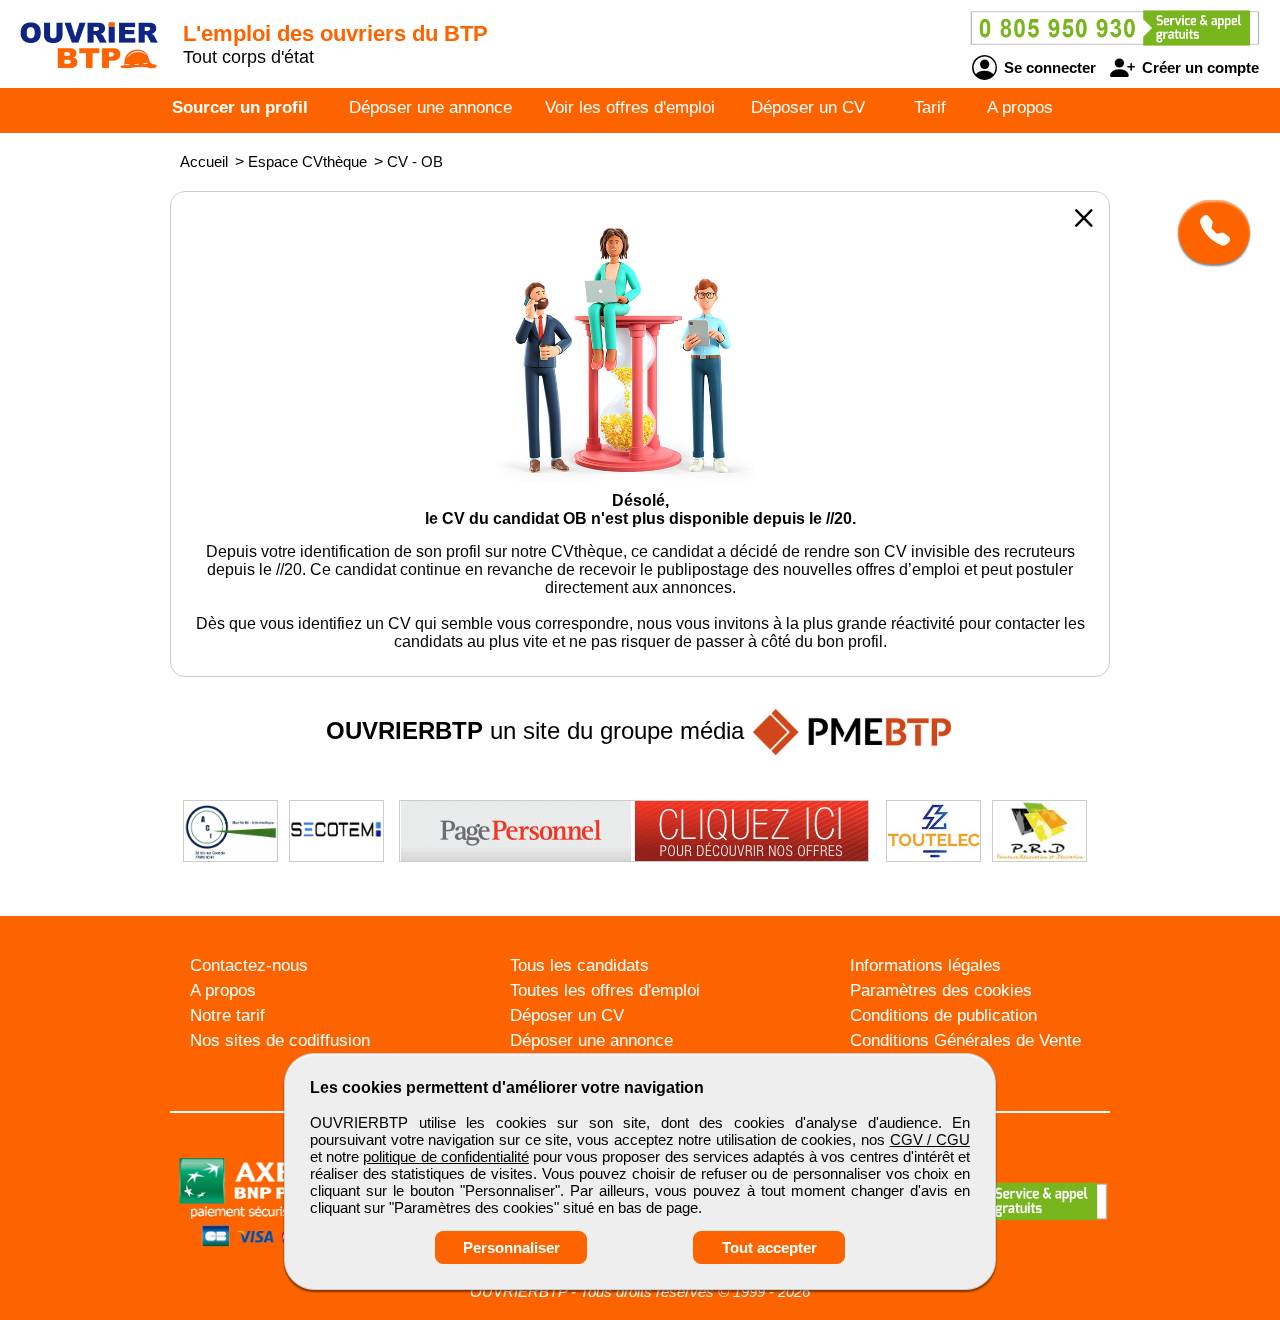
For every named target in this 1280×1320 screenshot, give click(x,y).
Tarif (930, 107)
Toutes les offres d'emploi (605, 990)
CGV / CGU (930, 1139)
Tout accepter (769, 1247)
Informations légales (925, 965)
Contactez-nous (249, 965)
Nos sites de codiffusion (280, 1040)
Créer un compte (1198, 67)
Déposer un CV (808, 107)
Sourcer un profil (240, 107)
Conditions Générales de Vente (965, 1040)
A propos (1020, 107)
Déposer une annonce (430, 107)
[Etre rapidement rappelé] (1206, 232)
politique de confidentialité (445, 1156)
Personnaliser (511, 1247)
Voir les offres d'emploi (630, 107)
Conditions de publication (943, 1015)
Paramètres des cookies (941, 990)
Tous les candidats (579, 965)
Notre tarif (227, 1015)
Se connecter (1048, 67)
